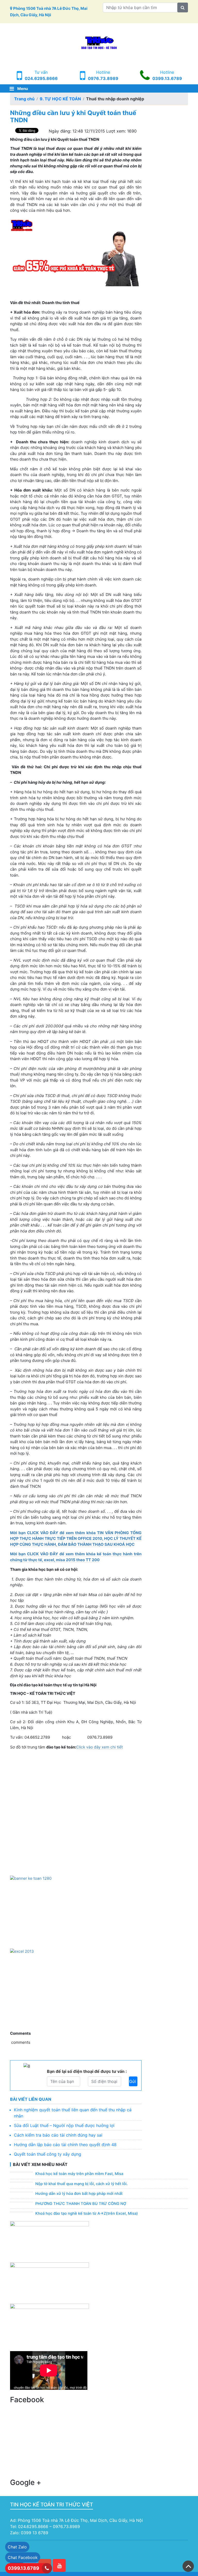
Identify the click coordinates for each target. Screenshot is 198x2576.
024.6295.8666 (41, 78)
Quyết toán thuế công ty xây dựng (48, 2154)
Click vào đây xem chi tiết (100, 1747)
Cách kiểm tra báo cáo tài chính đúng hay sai (58, 2135)
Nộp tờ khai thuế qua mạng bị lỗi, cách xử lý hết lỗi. (81, 2184)
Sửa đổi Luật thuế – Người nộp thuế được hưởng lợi (64, 2125)
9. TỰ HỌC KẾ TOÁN (60, 99)
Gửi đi (133, 2081)
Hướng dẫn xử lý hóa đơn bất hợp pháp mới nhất (79, 2194)
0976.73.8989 (103, 78)
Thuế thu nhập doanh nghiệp (115, 99)
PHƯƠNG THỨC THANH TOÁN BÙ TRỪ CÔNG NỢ (81, 2204)
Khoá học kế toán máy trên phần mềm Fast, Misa (79, 2174)
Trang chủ (24, 99)
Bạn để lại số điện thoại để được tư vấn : (87, 2071)
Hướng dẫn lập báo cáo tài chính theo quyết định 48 (65, 2145)
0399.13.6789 (167, 78)
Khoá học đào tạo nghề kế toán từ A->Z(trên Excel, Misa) (87, 2213)
